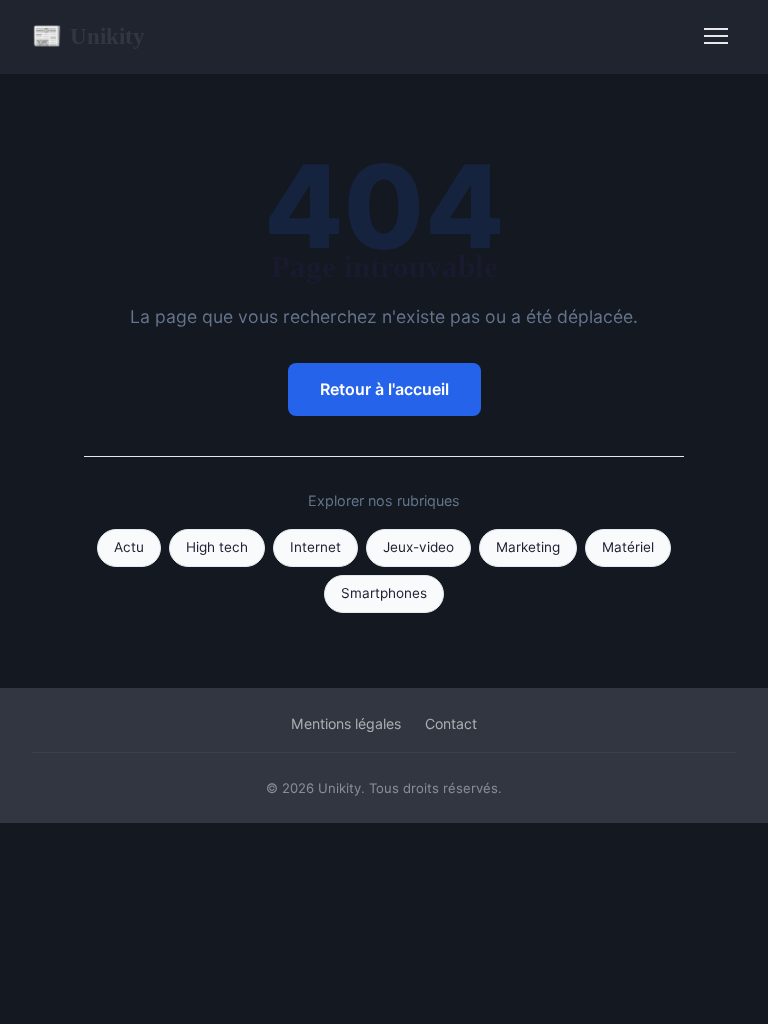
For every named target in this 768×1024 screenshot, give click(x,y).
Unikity (88, 36)
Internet (315, 547)
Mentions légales (346, 723)
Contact (451, 723)
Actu (129, 547)
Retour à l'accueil (384, 389)
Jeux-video (418, 547)
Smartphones (384, 593)
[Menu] (716, 36)
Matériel (628, 547)
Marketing (528, 547)
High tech (217, 547)
